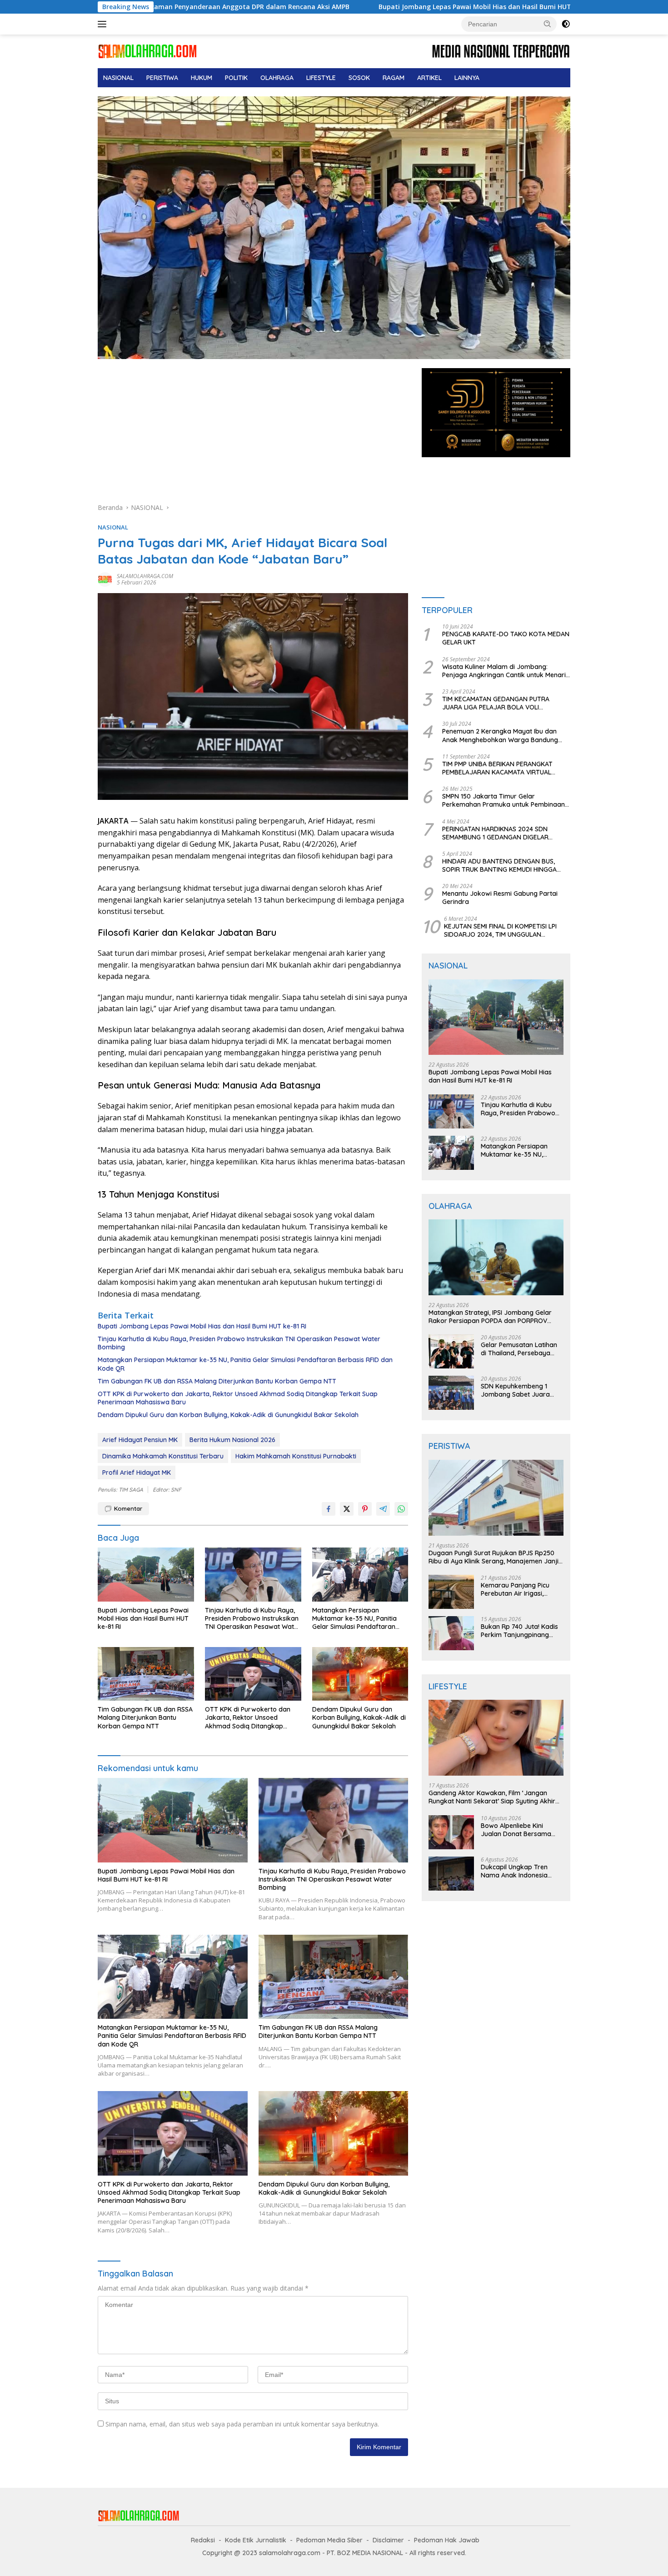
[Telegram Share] (383, 1509)
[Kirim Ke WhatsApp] (401, 1509)
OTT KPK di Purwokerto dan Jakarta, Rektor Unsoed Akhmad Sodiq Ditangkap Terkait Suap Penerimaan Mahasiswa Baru (238, 1398)
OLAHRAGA (277, 78)
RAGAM (394, 78)
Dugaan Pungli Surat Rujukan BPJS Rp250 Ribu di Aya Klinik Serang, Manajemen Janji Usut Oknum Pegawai (494, 1557)
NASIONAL (118, 78)
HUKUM (202, 78)
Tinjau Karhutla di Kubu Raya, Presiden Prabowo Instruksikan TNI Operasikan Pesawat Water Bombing (239, 1343)
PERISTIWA (162, 78)
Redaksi (203, 2540)
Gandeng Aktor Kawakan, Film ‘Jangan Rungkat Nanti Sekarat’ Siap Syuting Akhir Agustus (492, 1797)
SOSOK (359, 78)
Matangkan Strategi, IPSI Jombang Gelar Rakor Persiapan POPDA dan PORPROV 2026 (490, 1317)
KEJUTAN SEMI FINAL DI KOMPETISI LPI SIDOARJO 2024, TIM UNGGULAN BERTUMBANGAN (500, 930)
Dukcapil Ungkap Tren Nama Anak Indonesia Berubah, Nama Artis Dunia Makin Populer (522, 1871)
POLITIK (236, 78)
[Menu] (104, 24)
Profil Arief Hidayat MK (137, 1473)
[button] (548, 24)
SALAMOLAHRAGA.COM (145, 576)
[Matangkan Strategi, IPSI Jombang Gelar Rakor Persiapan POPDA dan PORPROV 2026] (496, 1257)
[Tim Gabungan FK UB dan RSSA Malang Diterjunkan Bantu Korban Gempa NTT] (146, 1674)
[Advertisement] (253, 435)
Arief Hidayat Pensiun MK (140, 1440)
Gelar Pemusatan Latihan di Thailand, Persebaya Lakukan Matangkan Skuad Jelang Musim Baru (520, 1349)
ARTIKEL (429, 78)
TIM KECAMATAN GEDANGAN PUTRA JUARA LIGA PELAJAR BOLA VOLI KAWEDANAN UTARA (496, 703)
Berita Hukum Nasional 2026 (232, 1440)
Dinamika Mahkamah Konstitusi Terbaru (163, 1456)
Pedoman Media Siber (329, 2540)
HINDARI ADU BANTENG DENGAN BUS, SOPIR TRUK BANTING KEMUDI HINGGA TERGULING (499, 865)
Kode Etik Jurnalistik (256, 2540)
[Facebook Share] (329, 1509)
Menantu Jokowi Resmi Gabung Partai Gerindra (500, 898)
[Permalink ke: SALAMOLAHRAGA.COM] (105, 579)
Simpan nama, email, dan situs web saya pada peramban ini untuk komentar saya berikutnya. (242, 2424)
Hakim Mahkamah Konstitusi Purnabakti (296, 1456)
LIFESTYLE (321, 78)
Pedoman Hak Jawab (447, 2540)
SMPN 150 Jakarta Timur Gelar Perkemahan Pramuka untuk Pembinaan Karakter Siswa (503, 800)
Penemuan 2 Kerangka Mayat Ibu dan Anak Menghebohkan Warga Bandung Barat (500, 735)
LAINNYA (467, 78)
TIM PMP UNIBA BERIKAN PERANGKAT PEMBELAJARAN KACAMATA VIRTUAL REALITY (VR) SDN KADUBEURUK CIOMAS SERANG (503, 768)
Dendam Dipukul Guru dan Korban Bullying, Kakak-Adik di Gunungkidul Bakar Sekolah (228, 1415)
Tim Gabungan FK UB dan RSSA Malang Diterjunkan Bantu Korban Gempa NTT (217, 1381)
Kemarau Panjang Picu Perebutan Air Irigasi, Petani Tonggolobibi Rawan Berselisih (515, 1589)
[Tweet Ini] (347, 1509)
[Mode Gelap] (566, 24)
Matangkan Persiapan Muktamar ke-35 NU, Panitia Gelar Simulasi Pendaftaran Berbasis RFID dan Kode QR (245, 1364)
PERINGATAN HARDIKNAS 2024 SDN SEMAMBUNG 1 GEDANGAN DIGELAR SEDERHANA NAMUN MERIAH (495, 833)
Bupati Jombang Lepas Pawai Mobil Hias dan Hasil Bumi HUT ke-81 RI (345, 7)
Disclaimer (388, 2540)
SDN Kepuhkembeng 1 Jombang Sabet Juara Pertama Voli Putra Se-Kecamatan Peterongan (517, 1390)
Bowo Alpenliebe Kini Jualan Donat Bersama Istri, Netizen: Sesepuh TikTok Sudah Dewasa (516, 1830)
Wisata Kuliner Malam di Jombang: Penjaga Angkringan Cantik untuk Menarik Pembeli (506, 671)
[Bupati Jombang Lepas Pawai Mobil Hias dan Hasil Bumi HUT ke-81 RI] (146, 1575)
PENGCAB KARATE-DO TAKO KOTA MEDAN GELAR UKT (506, 638)
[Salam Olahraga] (147, 51)
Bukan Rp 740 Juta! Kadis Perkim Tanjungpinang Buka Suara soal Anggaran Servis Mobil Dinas (522, 1631)
